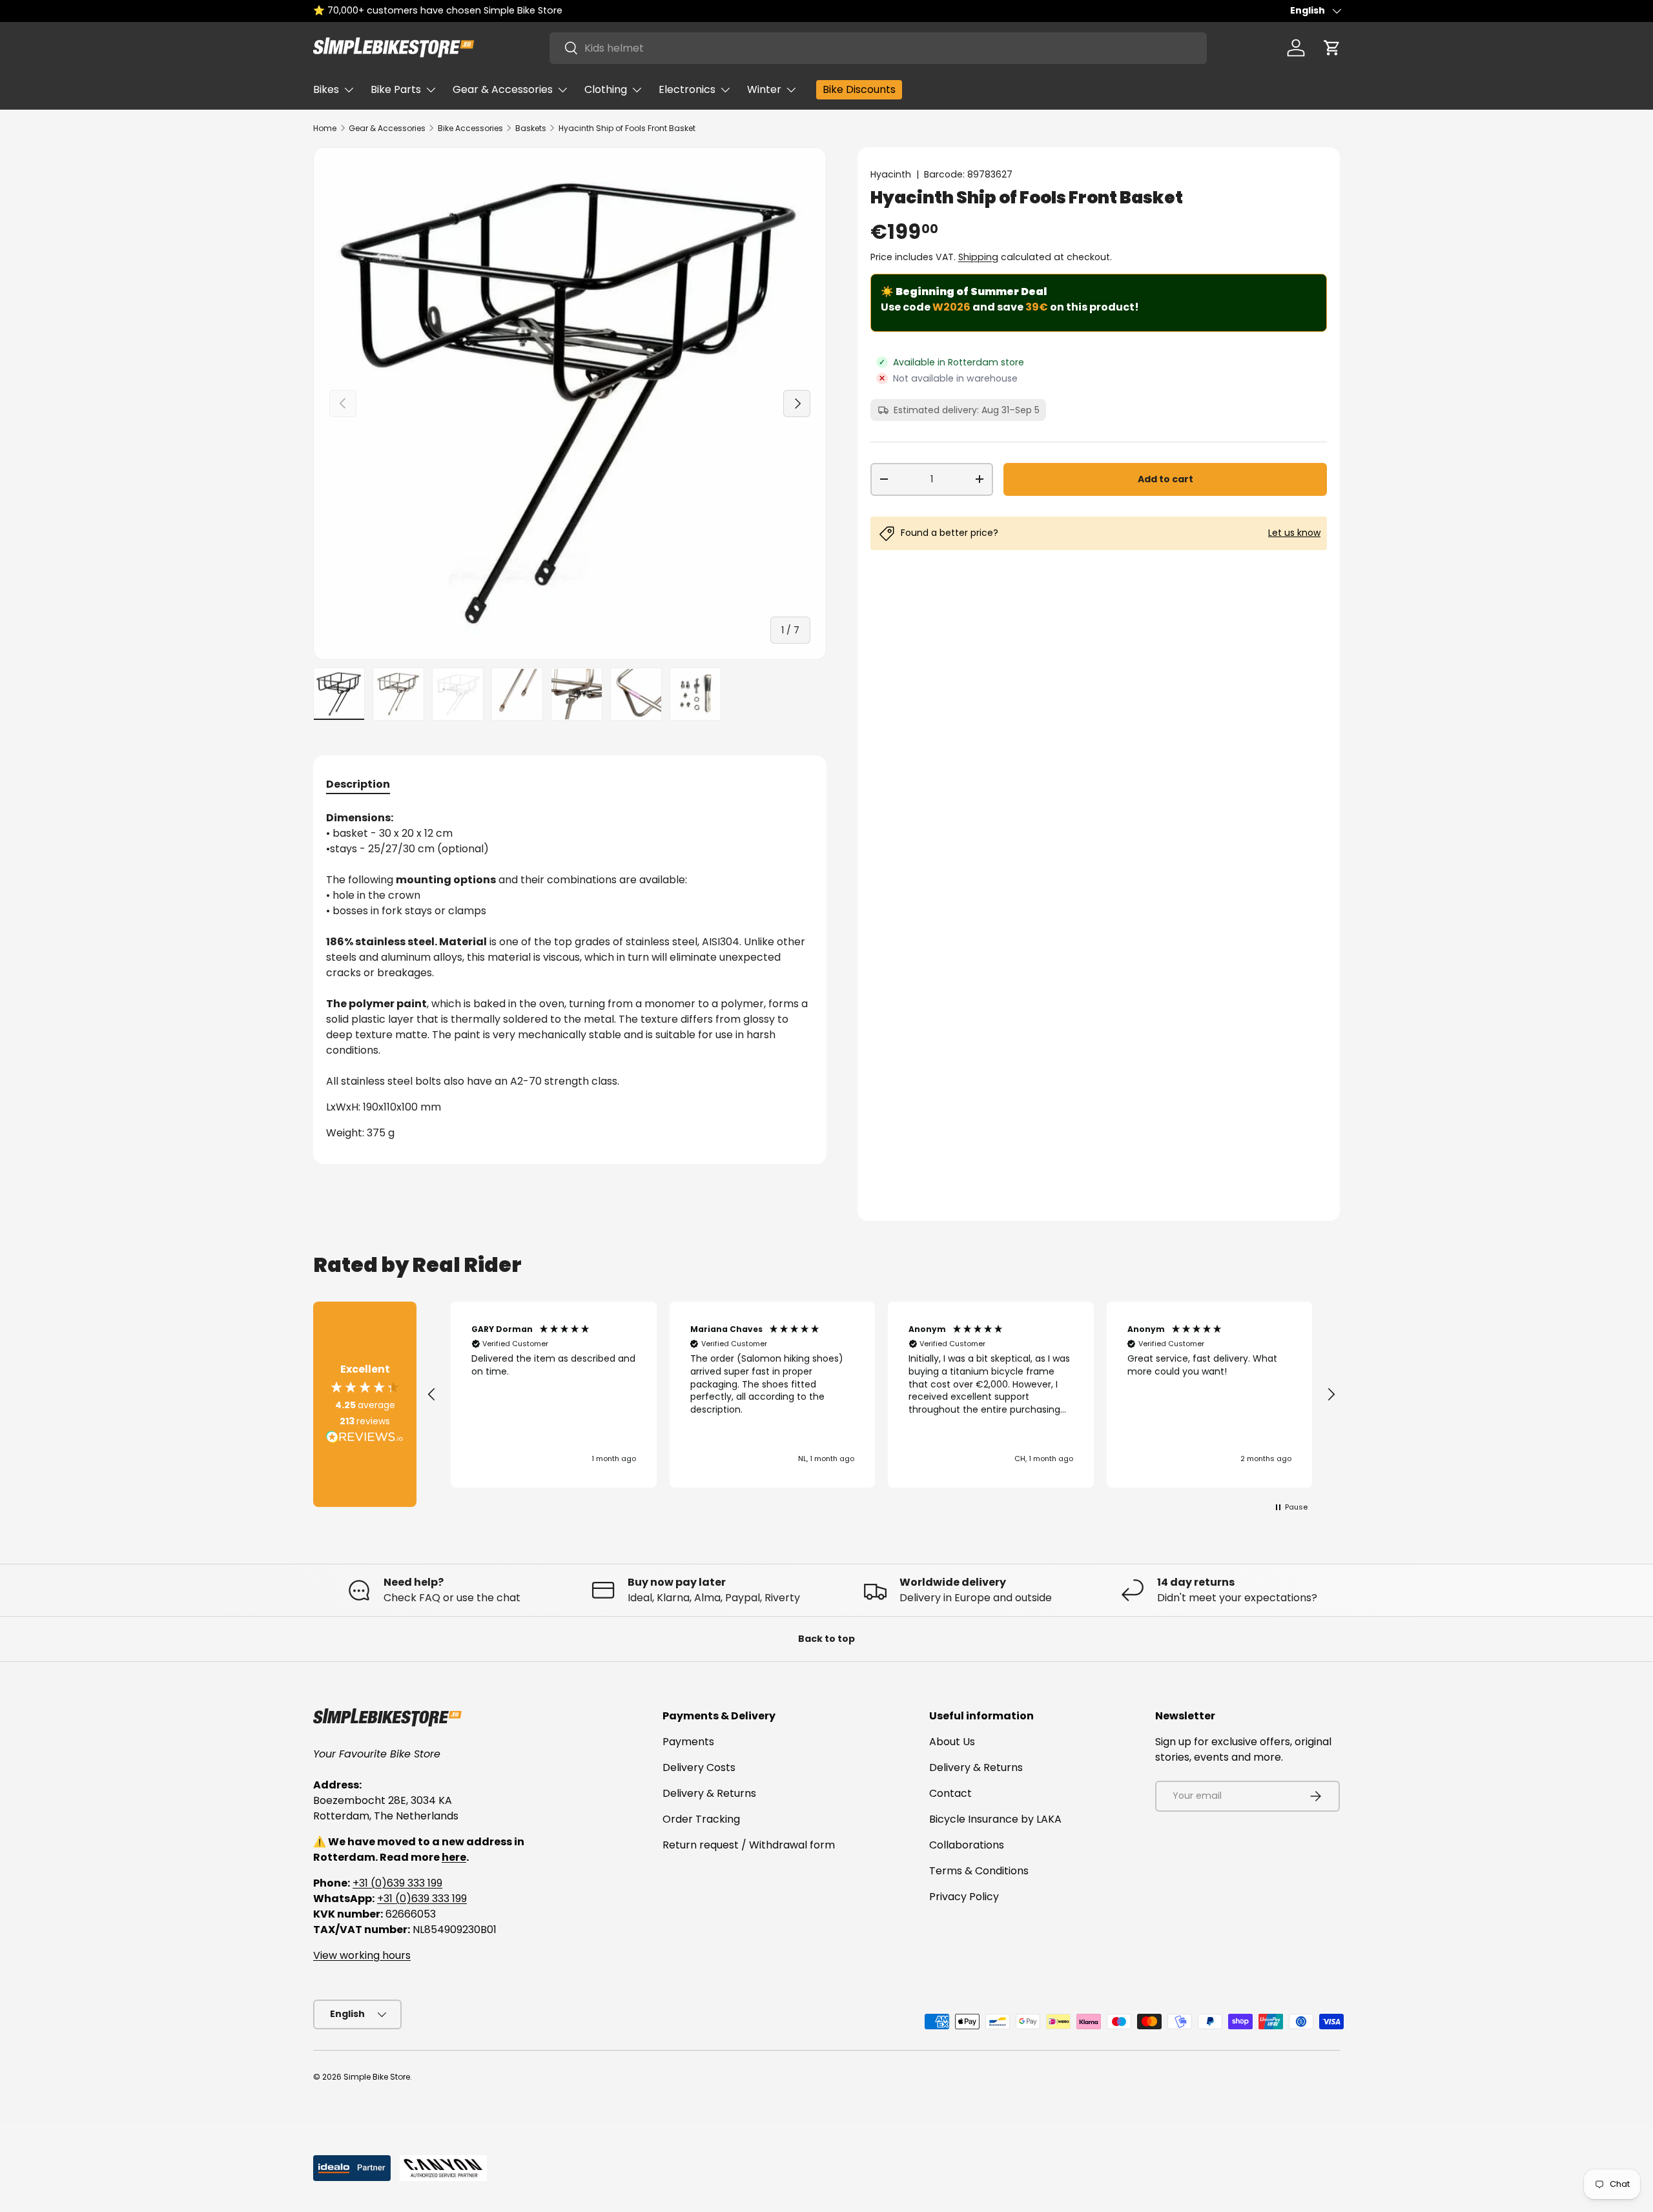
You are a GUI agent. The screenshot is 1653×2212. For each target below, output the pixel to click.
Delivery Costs (699, 1767)
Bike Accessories (470, 128)
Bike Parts (396, 89)
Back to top (826, 1639)
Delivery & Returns (709, 1793)
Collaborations (967, 1845)
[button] (1332, 48)
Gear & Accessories (503, 89)
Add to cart (1165, 479)
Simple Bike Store (377, 2077)
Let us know (1294, 533)
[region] (881, 1395)
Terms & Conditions (979, 1871)
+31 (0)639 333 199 (397, 1883)
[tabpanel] (570, 981)
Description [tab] (358, 784)
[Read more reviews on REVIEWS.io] (365, 1439)
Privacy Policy (964, 1897)
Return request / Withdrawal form (749, 1845)
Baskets (531, 128)
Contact (950, 1793)
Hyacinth (891, 174)
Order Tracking (701, 1819)
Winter (764, 89)
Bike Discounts (859, 89)
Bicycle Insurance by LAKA (995, 1819)
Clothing (606, 89)
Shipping (978, 257)
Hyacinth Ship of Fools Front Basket (627, 128)
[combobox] (878, 48)
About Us (952, 1742)
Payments (688, 1742)
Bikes (326, 89)
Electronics (687, 89)
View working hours (362, 1955)
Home (325, 128)
